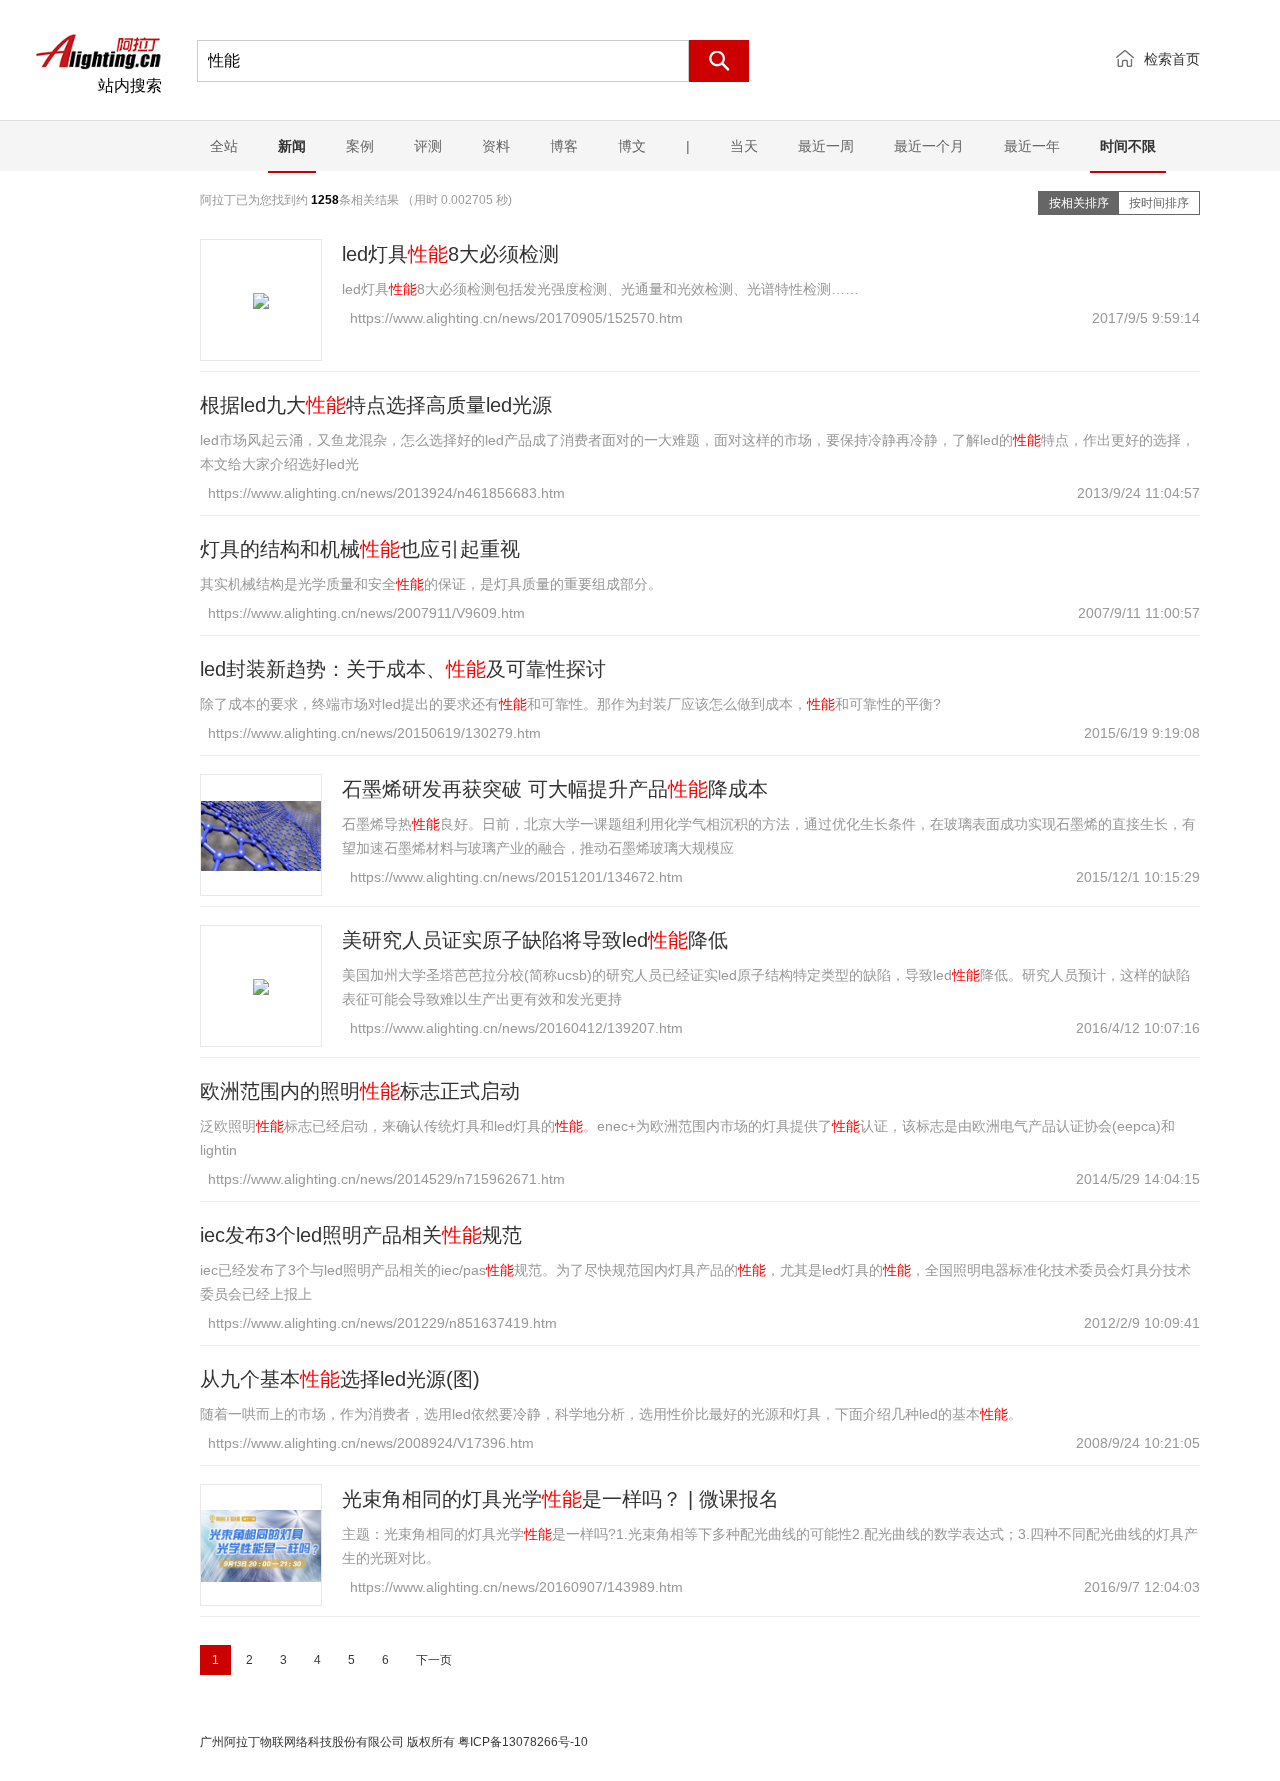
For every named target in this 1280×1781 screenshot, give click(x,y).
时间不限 (1128, 146)
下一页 (434, 1660)
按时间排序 (1159, 203)
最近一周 (826, 146)
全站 (224, 146)
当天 (744, 146)
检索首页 (1172, 59)
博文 (632, 146)
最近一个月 (929, 146)
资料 (496, 146)
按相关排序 (1079, 203)
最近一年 (1032, 146)
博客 (564, 146)
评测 (428, 146)
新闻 (292, 146)
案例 (360, 146)
